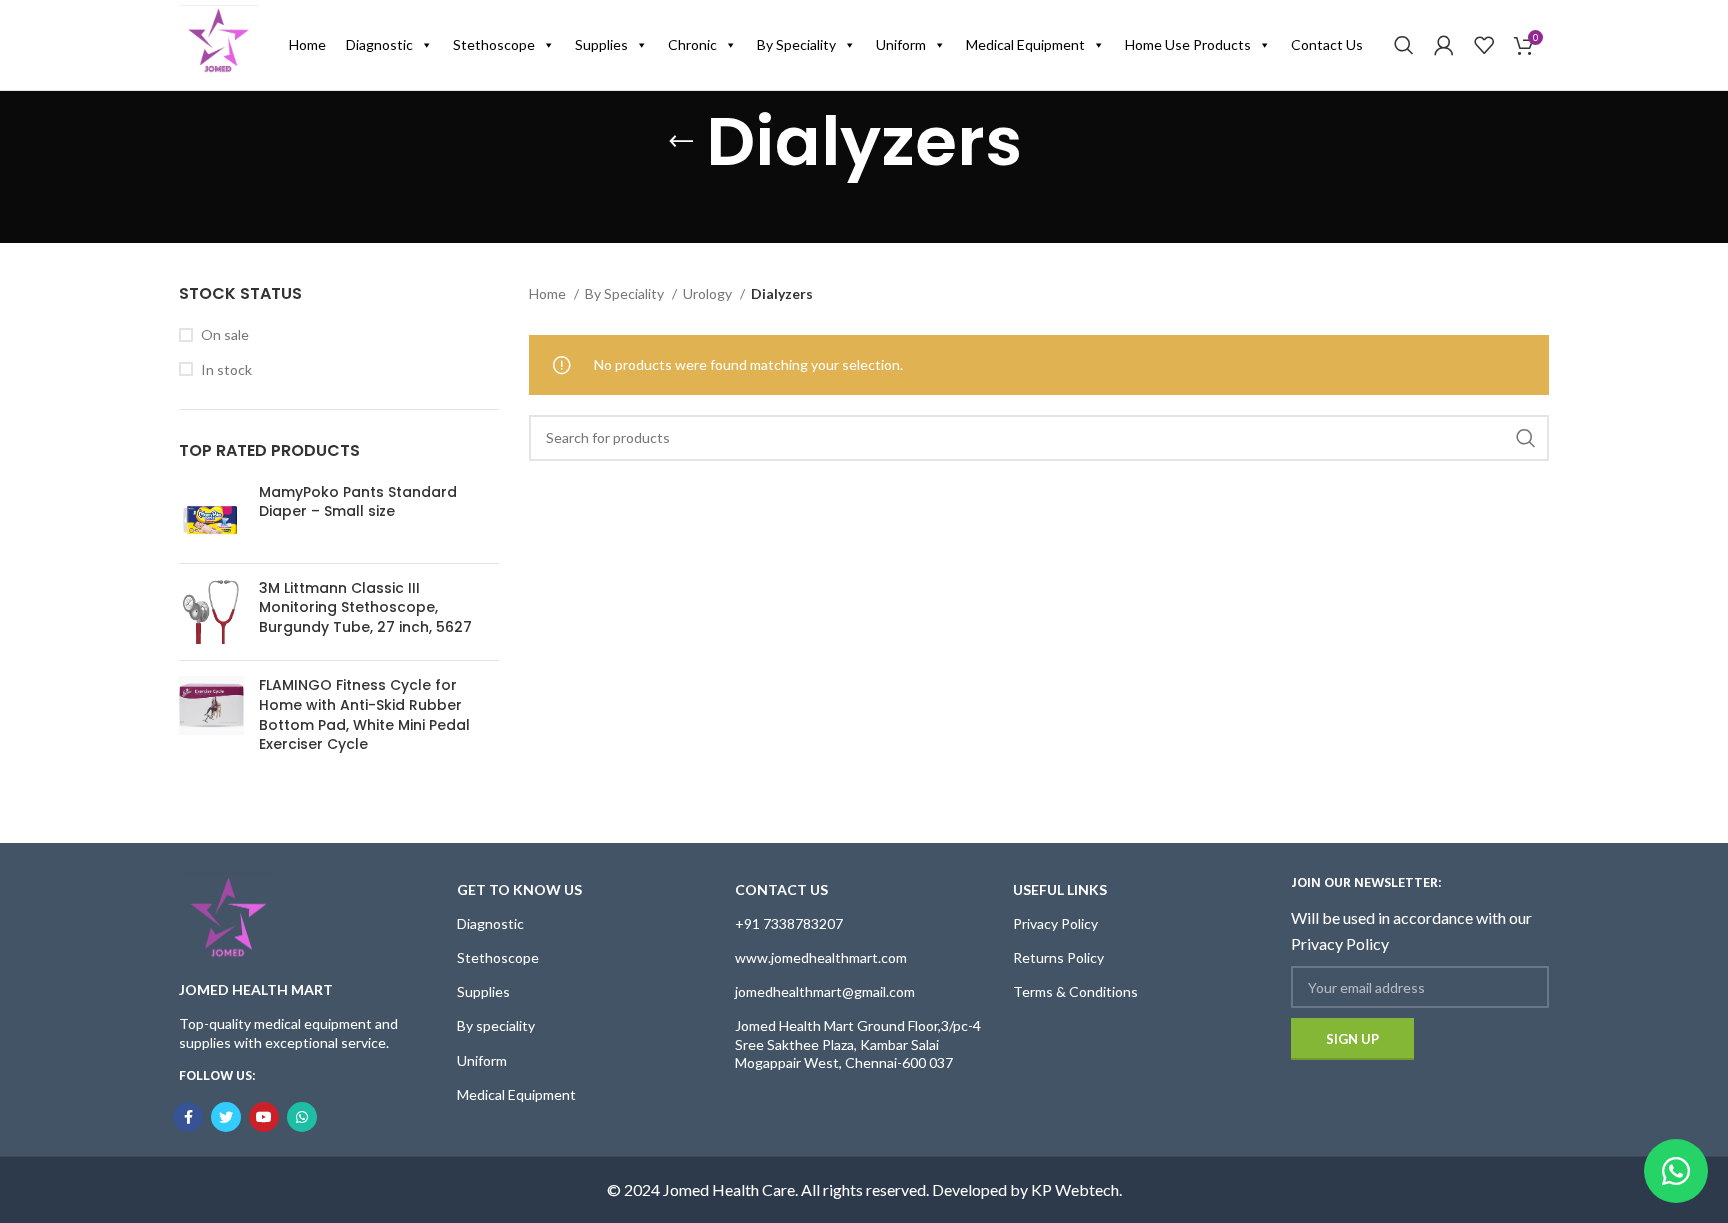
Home (307, 44)
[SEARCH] (1526, 438)
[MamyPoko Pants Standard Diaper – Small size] (211, 515)
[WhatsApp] (1676, 1171)
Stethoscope (494, 44)
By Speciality (796, 44)
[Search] (1404, 45)
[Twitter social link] (226, 1117)
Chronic (692, 44)
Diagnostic (379, 44)
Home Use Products (1188, 44)
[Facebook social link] (188, 1117)
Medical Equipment (1025, 44)
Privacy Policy (1055, 923)
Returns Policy (1058, 957)
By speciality (496, 1025)
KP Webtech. (1076, 1189)
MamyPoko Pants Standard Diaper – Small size (358, 502)
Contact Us (1327, 44)
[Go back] (681, 142)
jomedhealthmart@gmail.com (825, 991)
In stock (226, 369)
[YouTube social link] (264, 1117)
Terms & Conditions (1075, 991)
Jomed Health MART (256, 989)
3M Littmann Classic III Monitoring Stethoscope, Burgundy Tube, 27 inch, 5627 (365, 608)
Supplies (601, 44)
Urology (709, 293)
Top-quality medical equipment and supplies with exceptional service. (288, 1032)
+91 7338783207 (789, 923)
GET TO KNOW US (519, 889)
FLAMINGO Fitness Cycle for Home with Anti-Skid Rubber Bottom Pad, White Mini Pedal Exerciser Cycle (364, 715)
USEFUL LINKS (1060, 889)
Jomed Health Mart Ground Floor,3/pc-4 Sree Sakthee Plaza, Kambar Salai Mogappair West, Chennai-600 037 (858, 1043)
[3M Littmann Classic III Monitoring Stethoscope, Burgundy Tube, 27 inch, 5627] (211, 612)
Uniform (901, 44)
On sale (225, 334)
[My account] (1444, 45)
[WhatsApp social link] (302, 1117)
